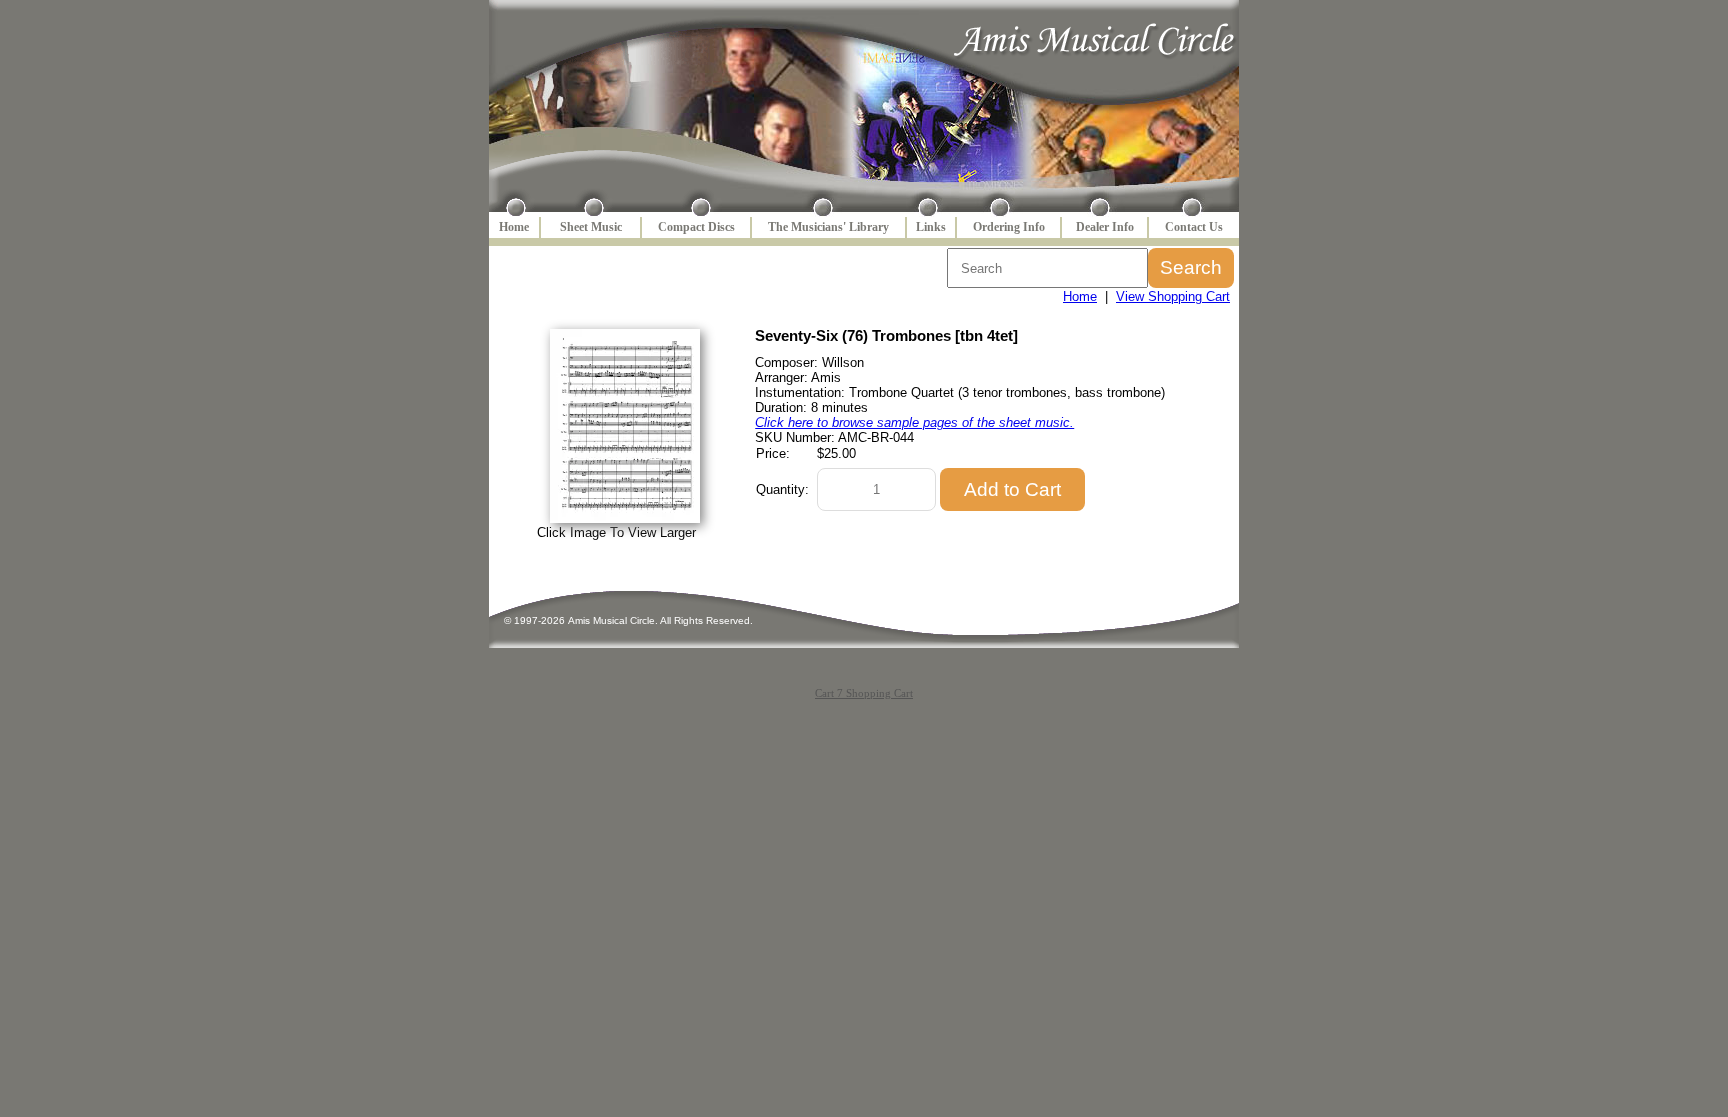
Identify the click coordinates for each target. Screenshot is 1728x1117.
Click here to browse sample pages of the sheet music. (914, 422)
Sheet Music (591, 227)
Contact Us (1194, 227)
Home (514, 227)
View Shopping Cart (1173, 296)
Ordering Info (1009, 227)
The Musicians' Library (828, 227)
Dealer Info (1105, 227)
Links (931, 227)
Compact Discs (696, 227)
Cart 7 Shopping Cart (864, 693)
